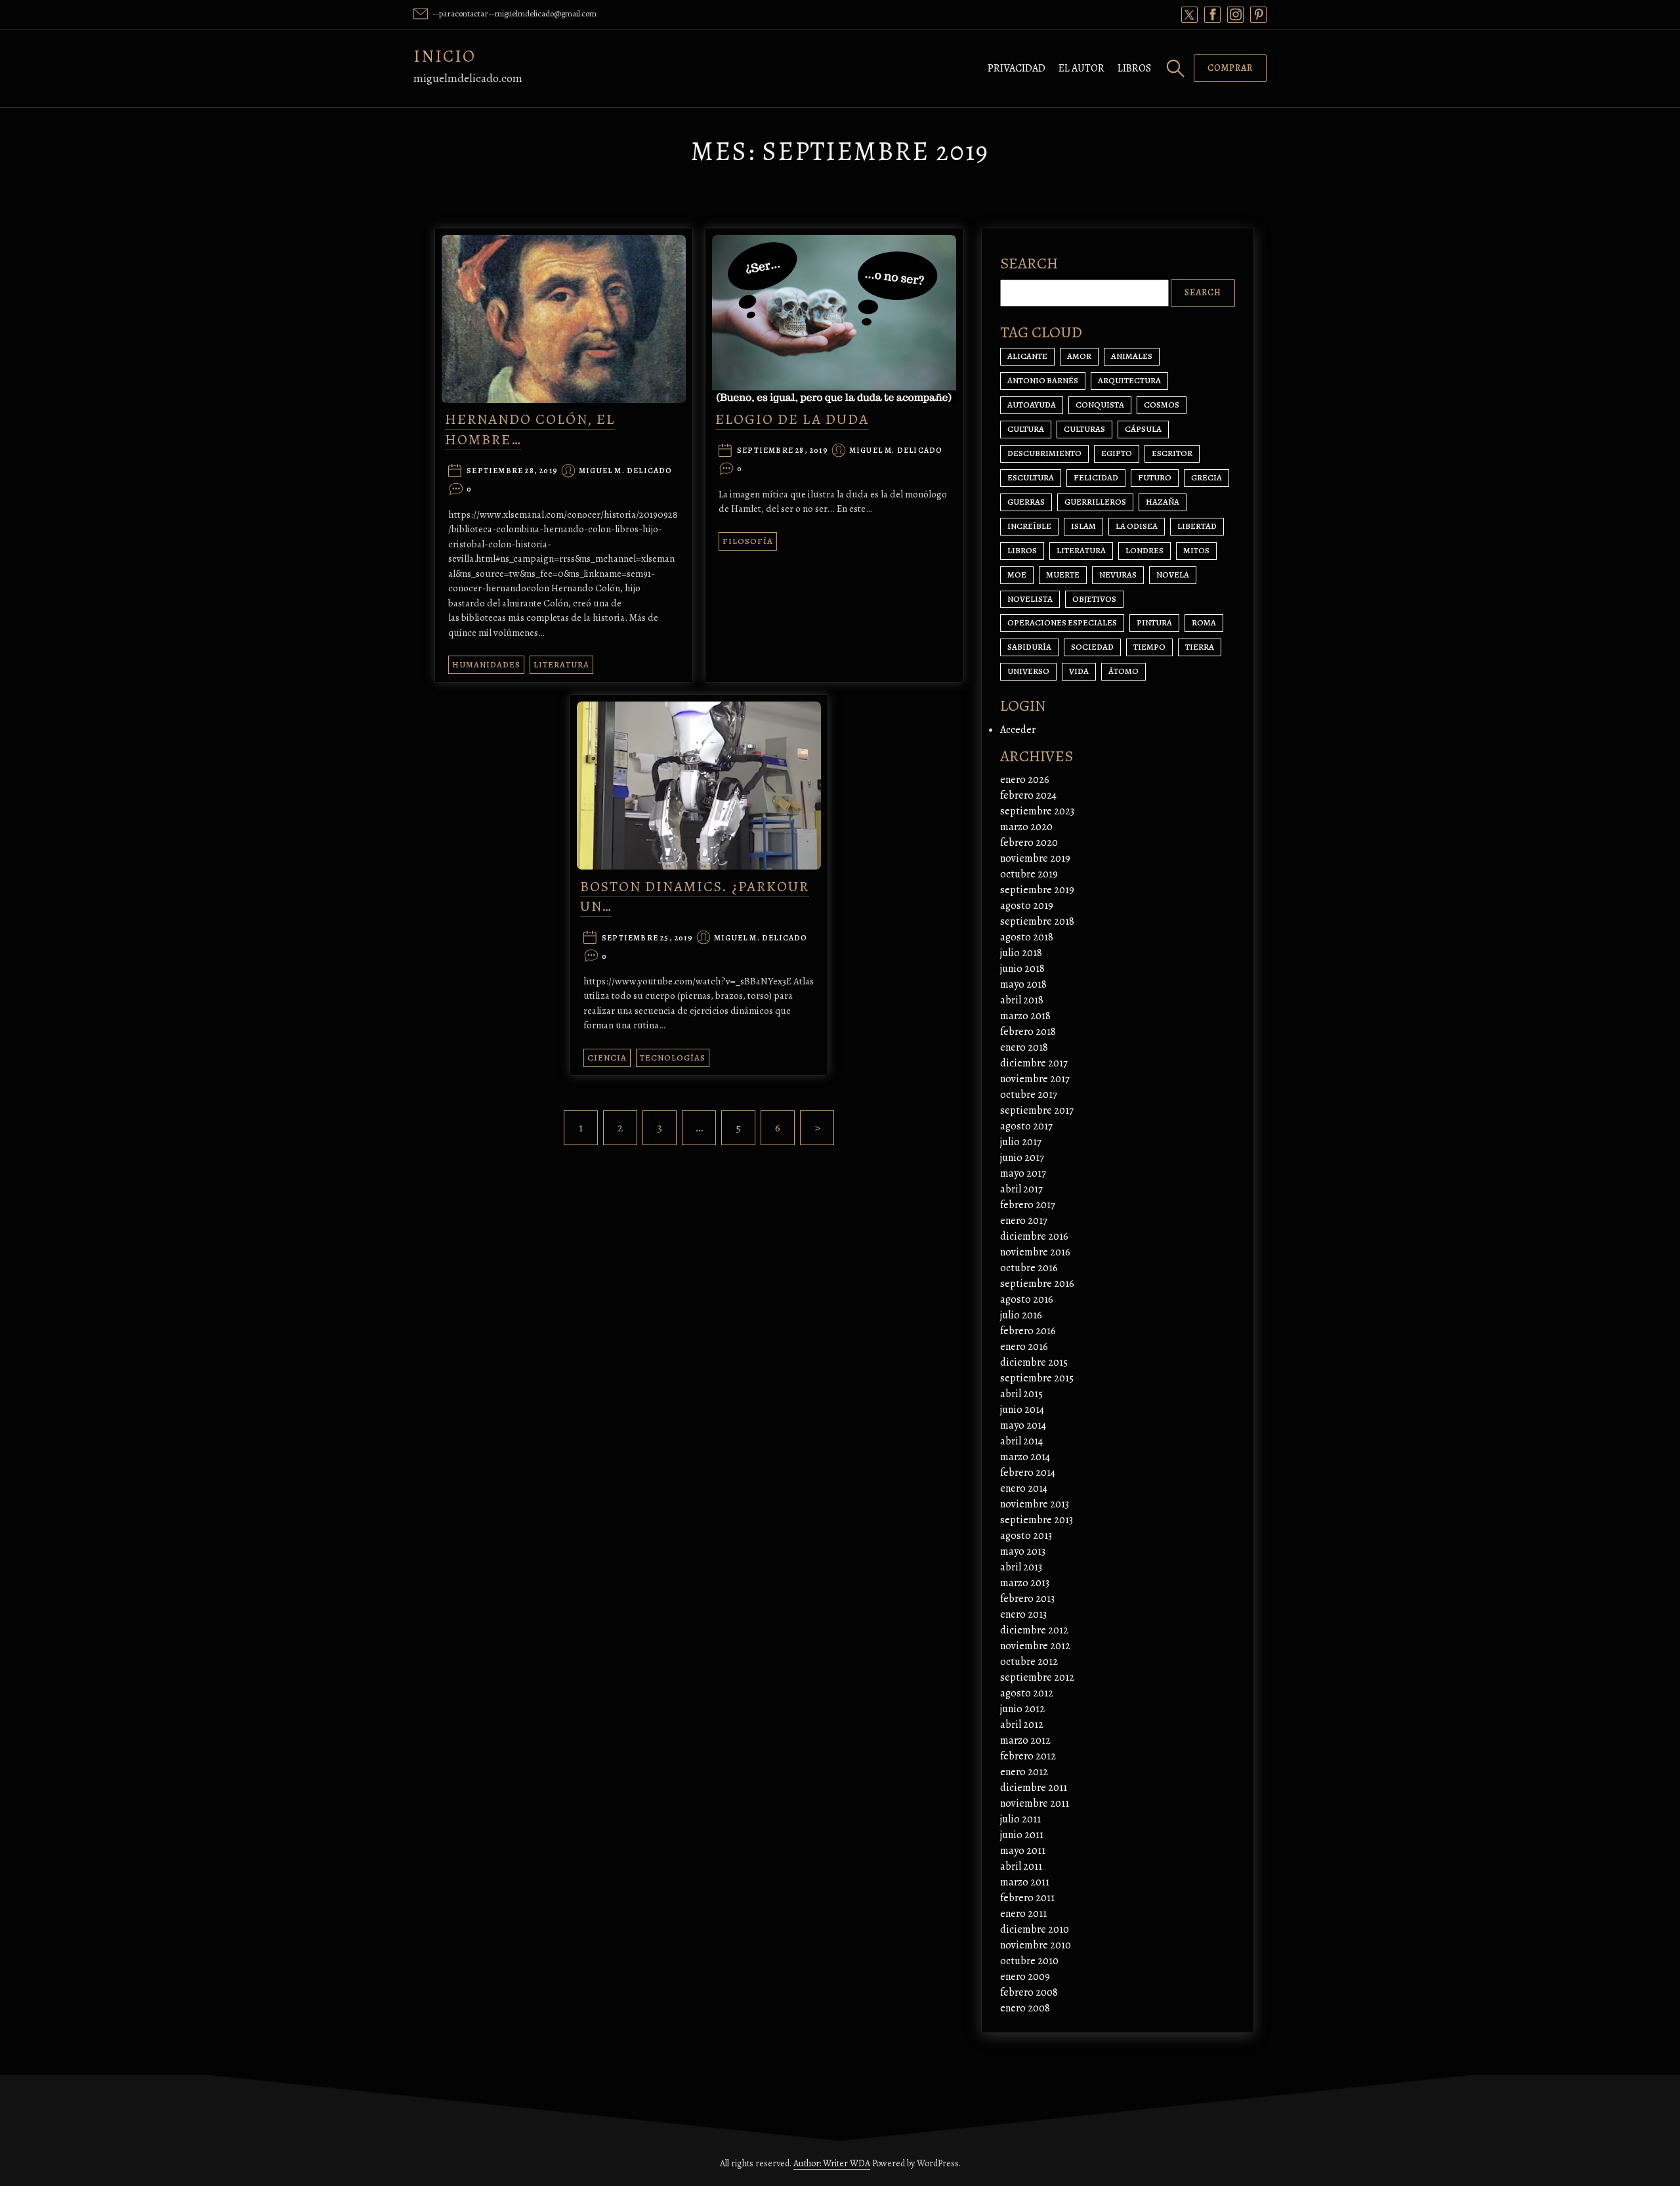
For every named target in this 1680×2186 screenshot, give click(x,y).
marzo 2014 (1025, 1457)
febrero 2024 (1028, 795)
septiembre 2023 (1037, 811)
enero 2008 (1025, 2008)
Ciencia (607, 1058)
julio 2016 (1021, 1315)
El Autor (1081, 68)
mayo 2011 (1023, 1851)
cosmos (1162, 405)
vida (1079, 671)
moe (1017, 575)
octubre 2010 (1029, 1961)
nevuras (1118, 575)
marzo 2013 (1025, 1583)
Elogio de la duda (792, 419)
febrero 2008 (1029, 1992)
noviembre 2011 (1035, 1803)
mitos (1196, 550)
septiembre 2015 (1037, 1378)
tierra (1200, 647)
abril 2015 (1021, 1394)
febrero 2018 (1028, 1032)
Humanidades (486, 664)
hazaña (1163, 502)
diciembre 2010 (1035, 1929)
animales (1132, 356)
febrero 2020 (1029, 843)
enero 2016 (1024, 1347)
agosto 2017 (1026, 1126)
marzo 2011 (1025, 1882)
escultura (1031, 477)
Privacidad (1017, 68)
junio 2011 (1022, 1835)
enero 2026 (1025, 780)
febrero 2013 (1027, 1599)
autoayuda (1032, 405)
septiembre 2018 (1037, 921)
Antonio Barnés (1043, 380)
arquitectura (1129, 380)
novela (1173, 575)
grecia (1207, 477)
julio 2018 (1021, 953)
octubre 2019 (1029, 874)
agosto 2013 (1026, 1536)
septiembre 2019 (1037, 890)
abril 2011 (1021, 1866)
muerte (1063, 575)
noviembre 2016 (1035, 1252)
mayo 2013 (1023, 1551)
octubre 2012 (1029, 1662)
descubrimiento (1044, 453)
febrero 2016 (1028, 1331)
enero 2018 (1024, 1047)
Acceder (1018, 730)
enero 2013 (1023, 1614)
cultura (1026, 429)
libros (1022, 550)
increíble (1029, 526)
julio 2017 (1021, 1142)
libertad (1197, 526)
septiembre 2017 (1037, 1110)
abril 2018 (1022, 1000)
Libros (1134, 68)
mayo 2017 (1023, 1173)
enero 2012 (1024, 1772)
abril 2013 (1021, 1567)
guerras (1026, 502)
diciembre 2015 (1034, 1362)
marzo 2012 (1025, 1740)
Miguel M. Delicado (626, 471)
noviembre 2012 (1035, 1646)
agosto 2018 (1027, 937)
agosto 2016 (1027, 1299)
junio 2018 (1022, 969)
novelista (1030, 599)
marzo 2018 (1025, 1016)
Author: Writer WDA (832, 2163)
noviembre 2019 (1035, 858)
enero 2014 (1024, 1488)
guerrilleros (1095, 502)
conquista (1100, 405)
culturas (1084, 429)
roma (1204, 622)
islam (1083, 526)
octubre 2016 (1029, 1268)
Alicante (1027, 356)
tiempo (1149, 647)
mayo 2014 (1023, 1425)
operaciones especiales (1062, 622)
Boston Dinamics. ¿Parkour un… (695, 897)
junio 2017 (1022, 1158)
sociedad (1092, 647)
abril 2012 (1022, 1725)
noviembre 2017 (1035, 1079)
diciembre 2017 (1034, 1063)
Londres (1144, 550)
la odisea (1137, 526)
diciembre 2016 (1034, 1236)
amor (1079, 356)
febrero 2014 (1028, 1473)
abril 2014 (1021, 1441)
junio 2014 (1022, 1410)
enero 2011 (1023, 1914)
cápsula (1143, 429)
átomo (1123, 671)
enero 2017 (1024, 1221)
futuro (1155, 477)
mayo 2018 (1023, 984)
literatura (1081, 550)
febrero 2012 (1028, 1756)
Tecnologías (673, 1058)
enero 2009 (1025, 1977)
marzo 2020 (1026, 827)
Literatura (561, 664)
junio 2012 (1022, 1709)
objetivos (1094, 599)
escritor (1172, 453)
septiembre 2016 (1037, 1284)
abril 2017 (1021, 1189)
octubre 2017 (1029, 1095)
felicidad (1096, 477)
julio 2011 (1020, 1819)
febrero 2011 (1027, 1898)
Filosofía (748, 541)
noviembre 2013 (1035, 1504)
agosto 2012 (1027, 1693)
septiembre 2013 (1037, 1520)
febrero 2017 (1028, 1205)
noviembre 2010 (1036, 1945)
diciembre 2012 (1034, 1630)
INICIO (445, 56)
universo (1028, 671)
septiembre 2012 (1037, 1677)
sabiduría (1029, 647)
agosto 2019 (1027, 906)
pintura (1154, 622)
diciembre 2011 (1034, 1788)
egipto (1117, 453)
